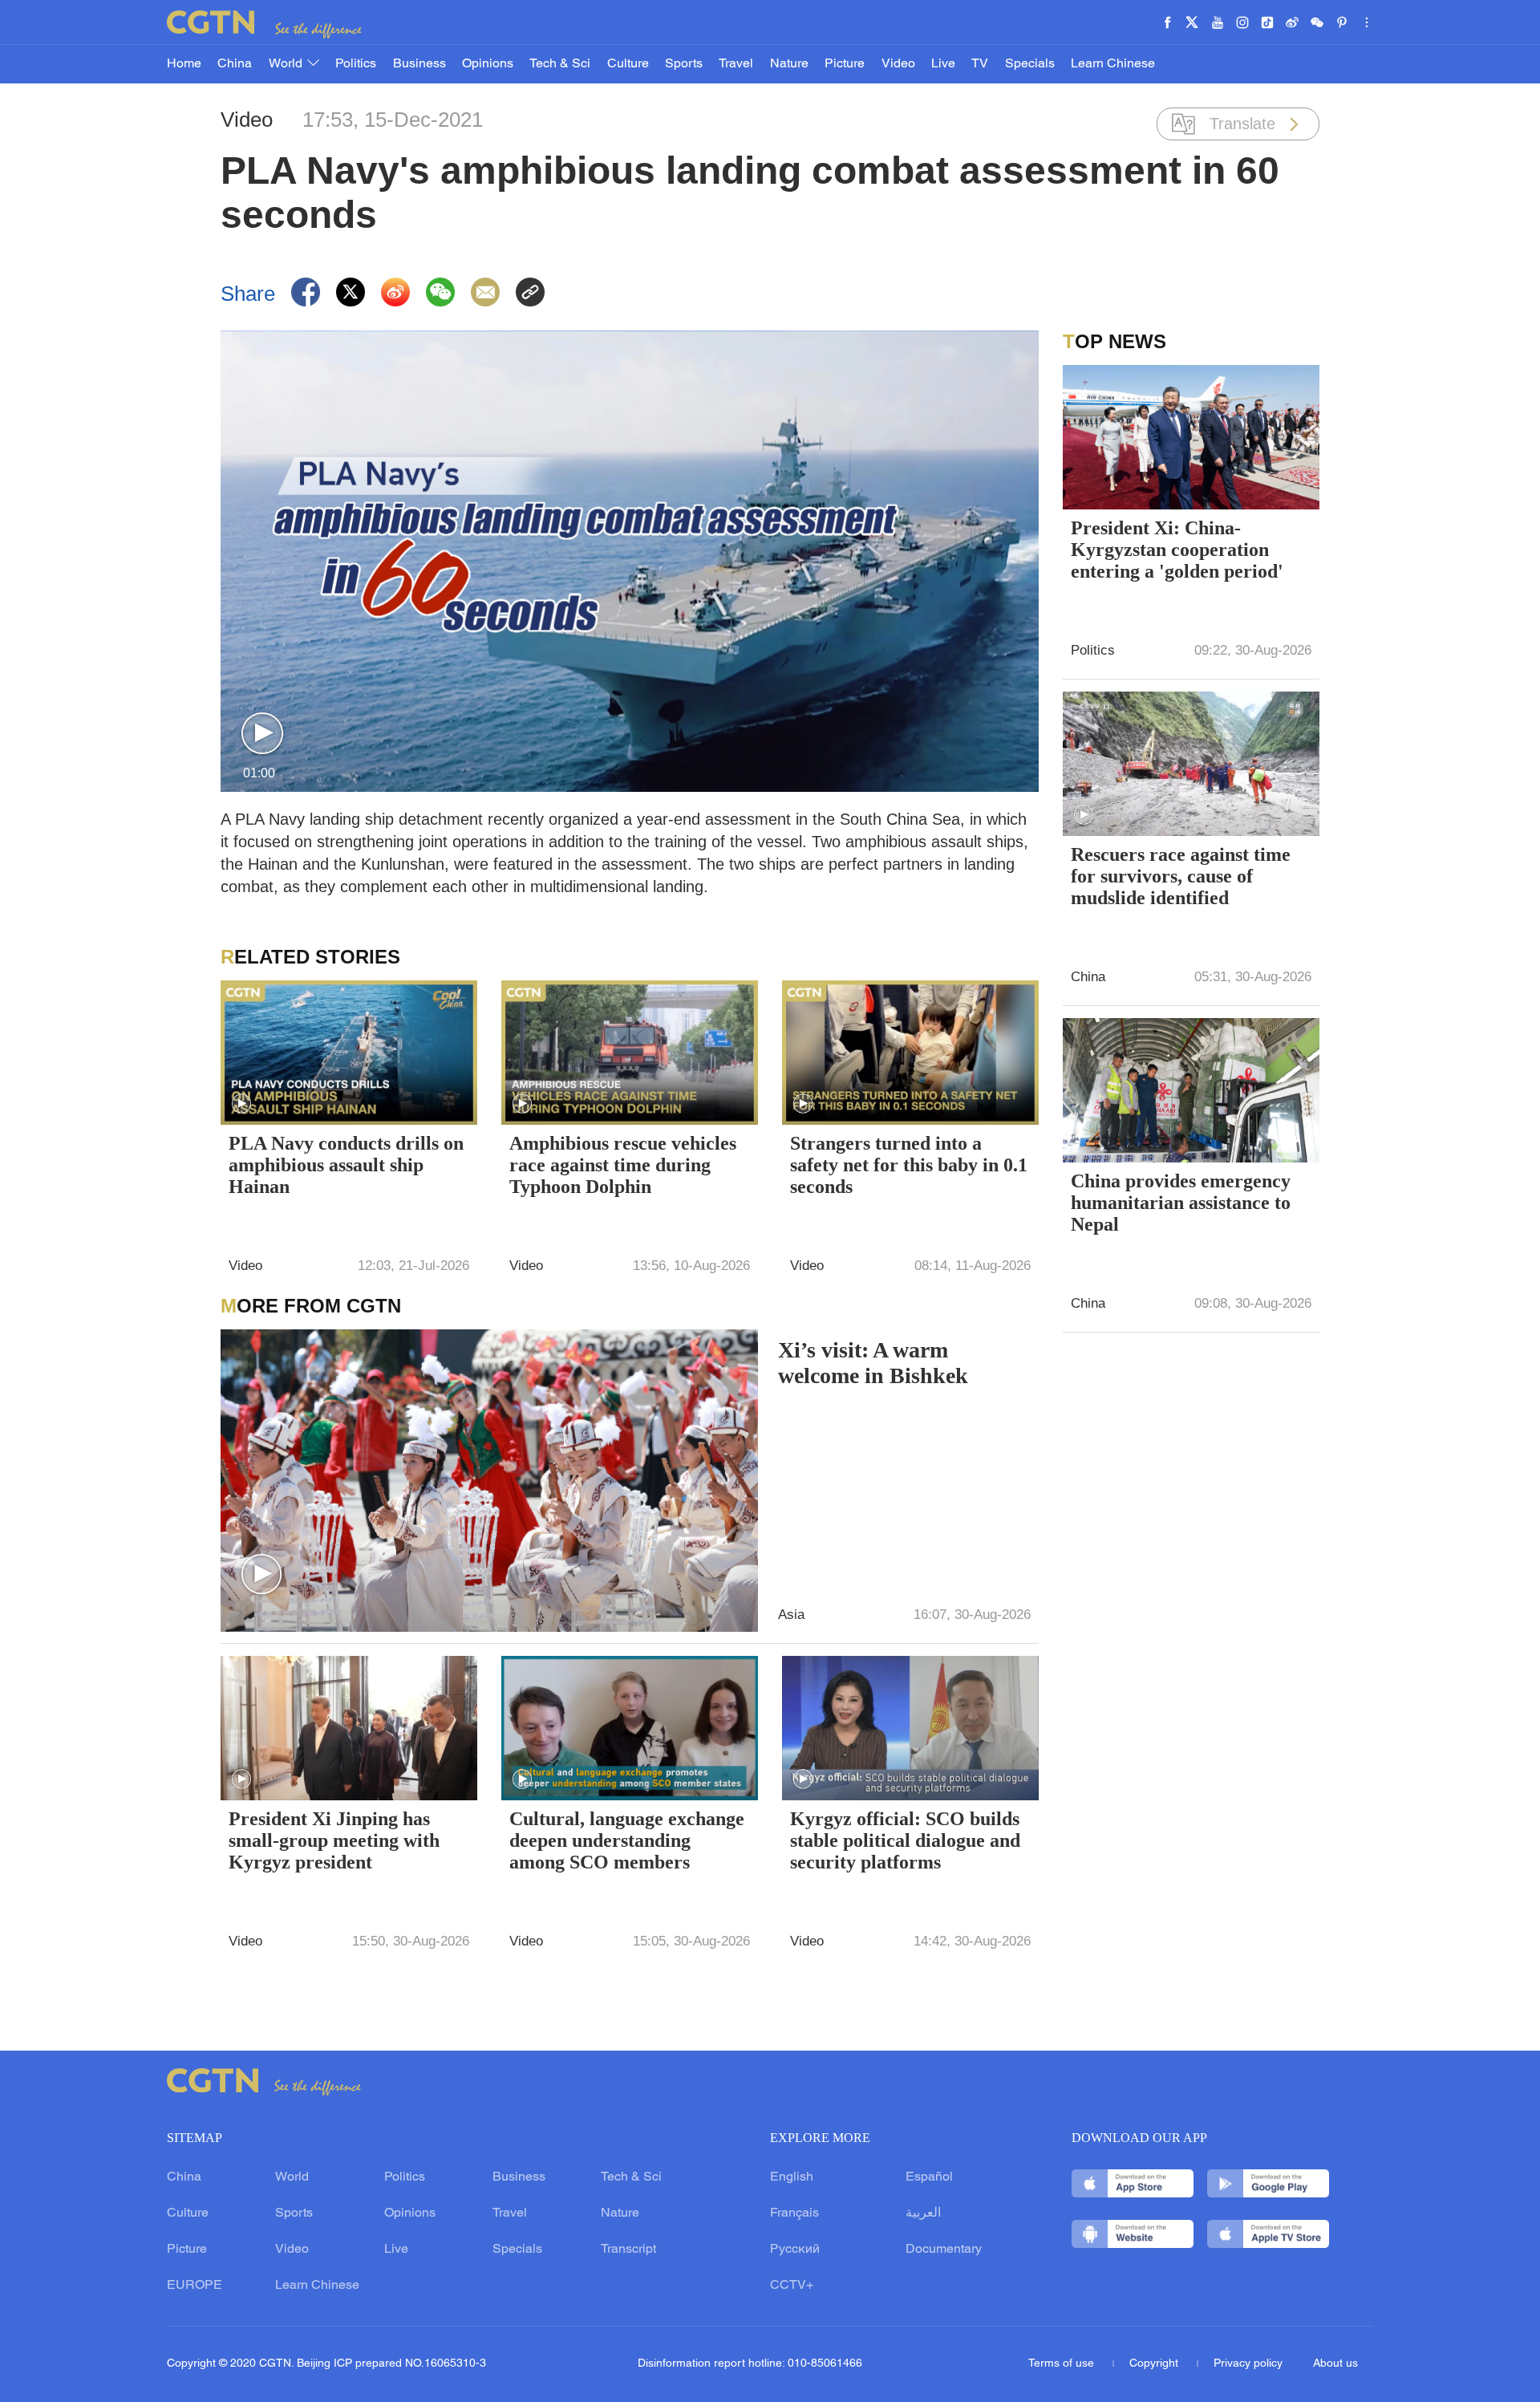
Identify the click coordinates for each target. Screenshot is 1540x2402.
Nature (789, 64)
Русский (795, 2250)
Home (184, 64)
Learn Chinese (1113, 64)
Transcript (628, 2250)
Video (898, 64)
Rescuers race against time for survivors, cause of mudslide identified (1181, 876)
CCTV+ (792, 2286)
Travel (736, 64)
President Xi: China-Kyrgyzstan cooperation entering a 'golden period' (1177, 550)
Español (929, 2177)
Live (943, 64)
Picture (845, 64)
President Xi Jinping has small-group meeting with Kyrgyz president (334, 1840)
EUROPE (195, 2286)
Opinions (488, 64)
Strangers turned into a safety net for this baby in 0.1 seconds (909, 1165)
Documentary (944, 2250)
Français (794, 2213)
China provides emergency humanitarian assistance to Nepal (1181, 1203)
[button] (262, 734)
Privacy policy (1248, 2364)
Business (419, 64)
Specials (1030, 64)
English (792, 2177)
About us (1335, 2364)
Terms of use (1063, 2364)
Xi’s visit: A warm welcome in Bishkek (873, 1363)
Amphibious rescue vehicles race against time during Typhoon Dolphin (623, 1165)
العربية (923, 2213)
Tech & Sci (560, 64)
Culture (628, 64)
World (287, 64)
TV (980, 64)
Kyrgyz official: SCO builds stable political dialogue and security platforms (905, 1840)
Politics (356, 64)
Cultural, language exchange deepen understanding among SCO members (627, 1840)
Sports (684, 64)
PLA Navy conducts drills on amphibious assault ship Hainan (346, 1165)
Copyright (1155, 2364)
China (235, 64)
